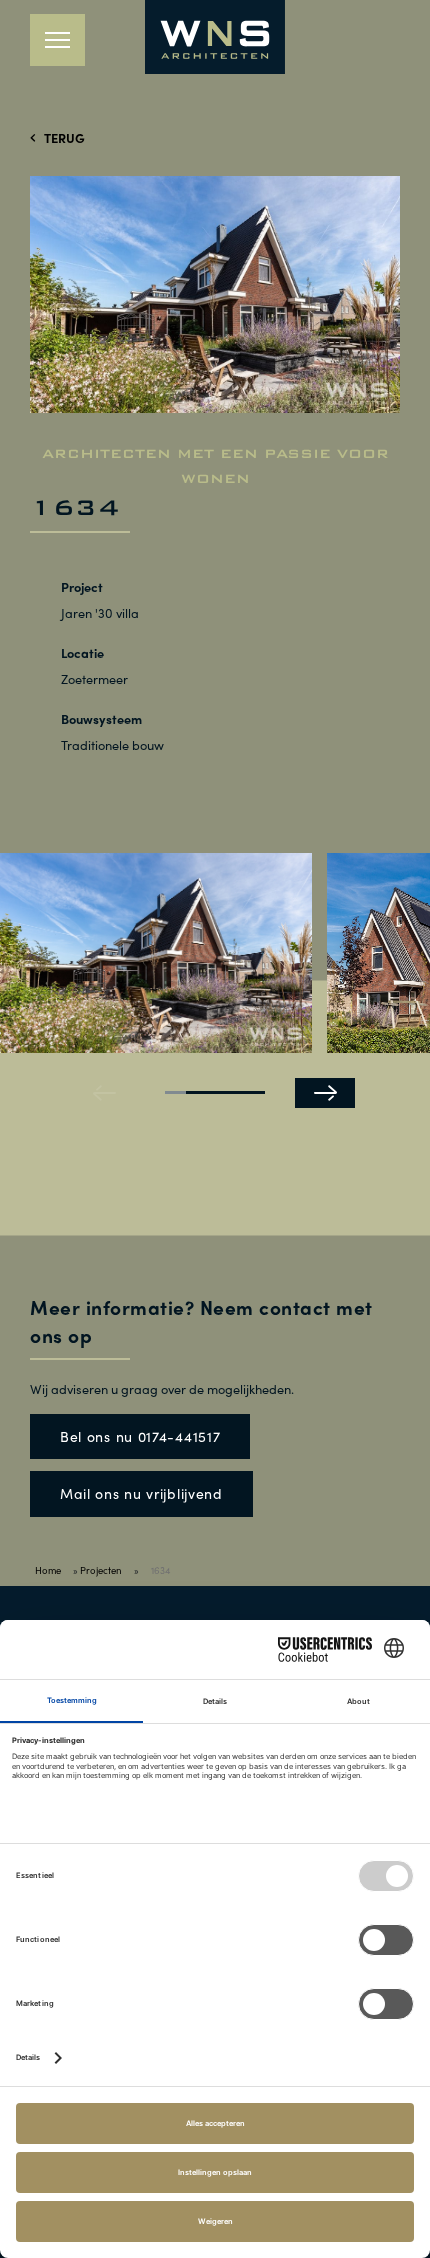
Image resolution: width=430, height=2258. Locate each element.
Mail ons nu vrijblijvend (141, 1493)
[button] (325, 1093)
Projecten (101, 1570)
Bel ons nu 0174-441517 (140, 1436)
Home (48, 1570)
